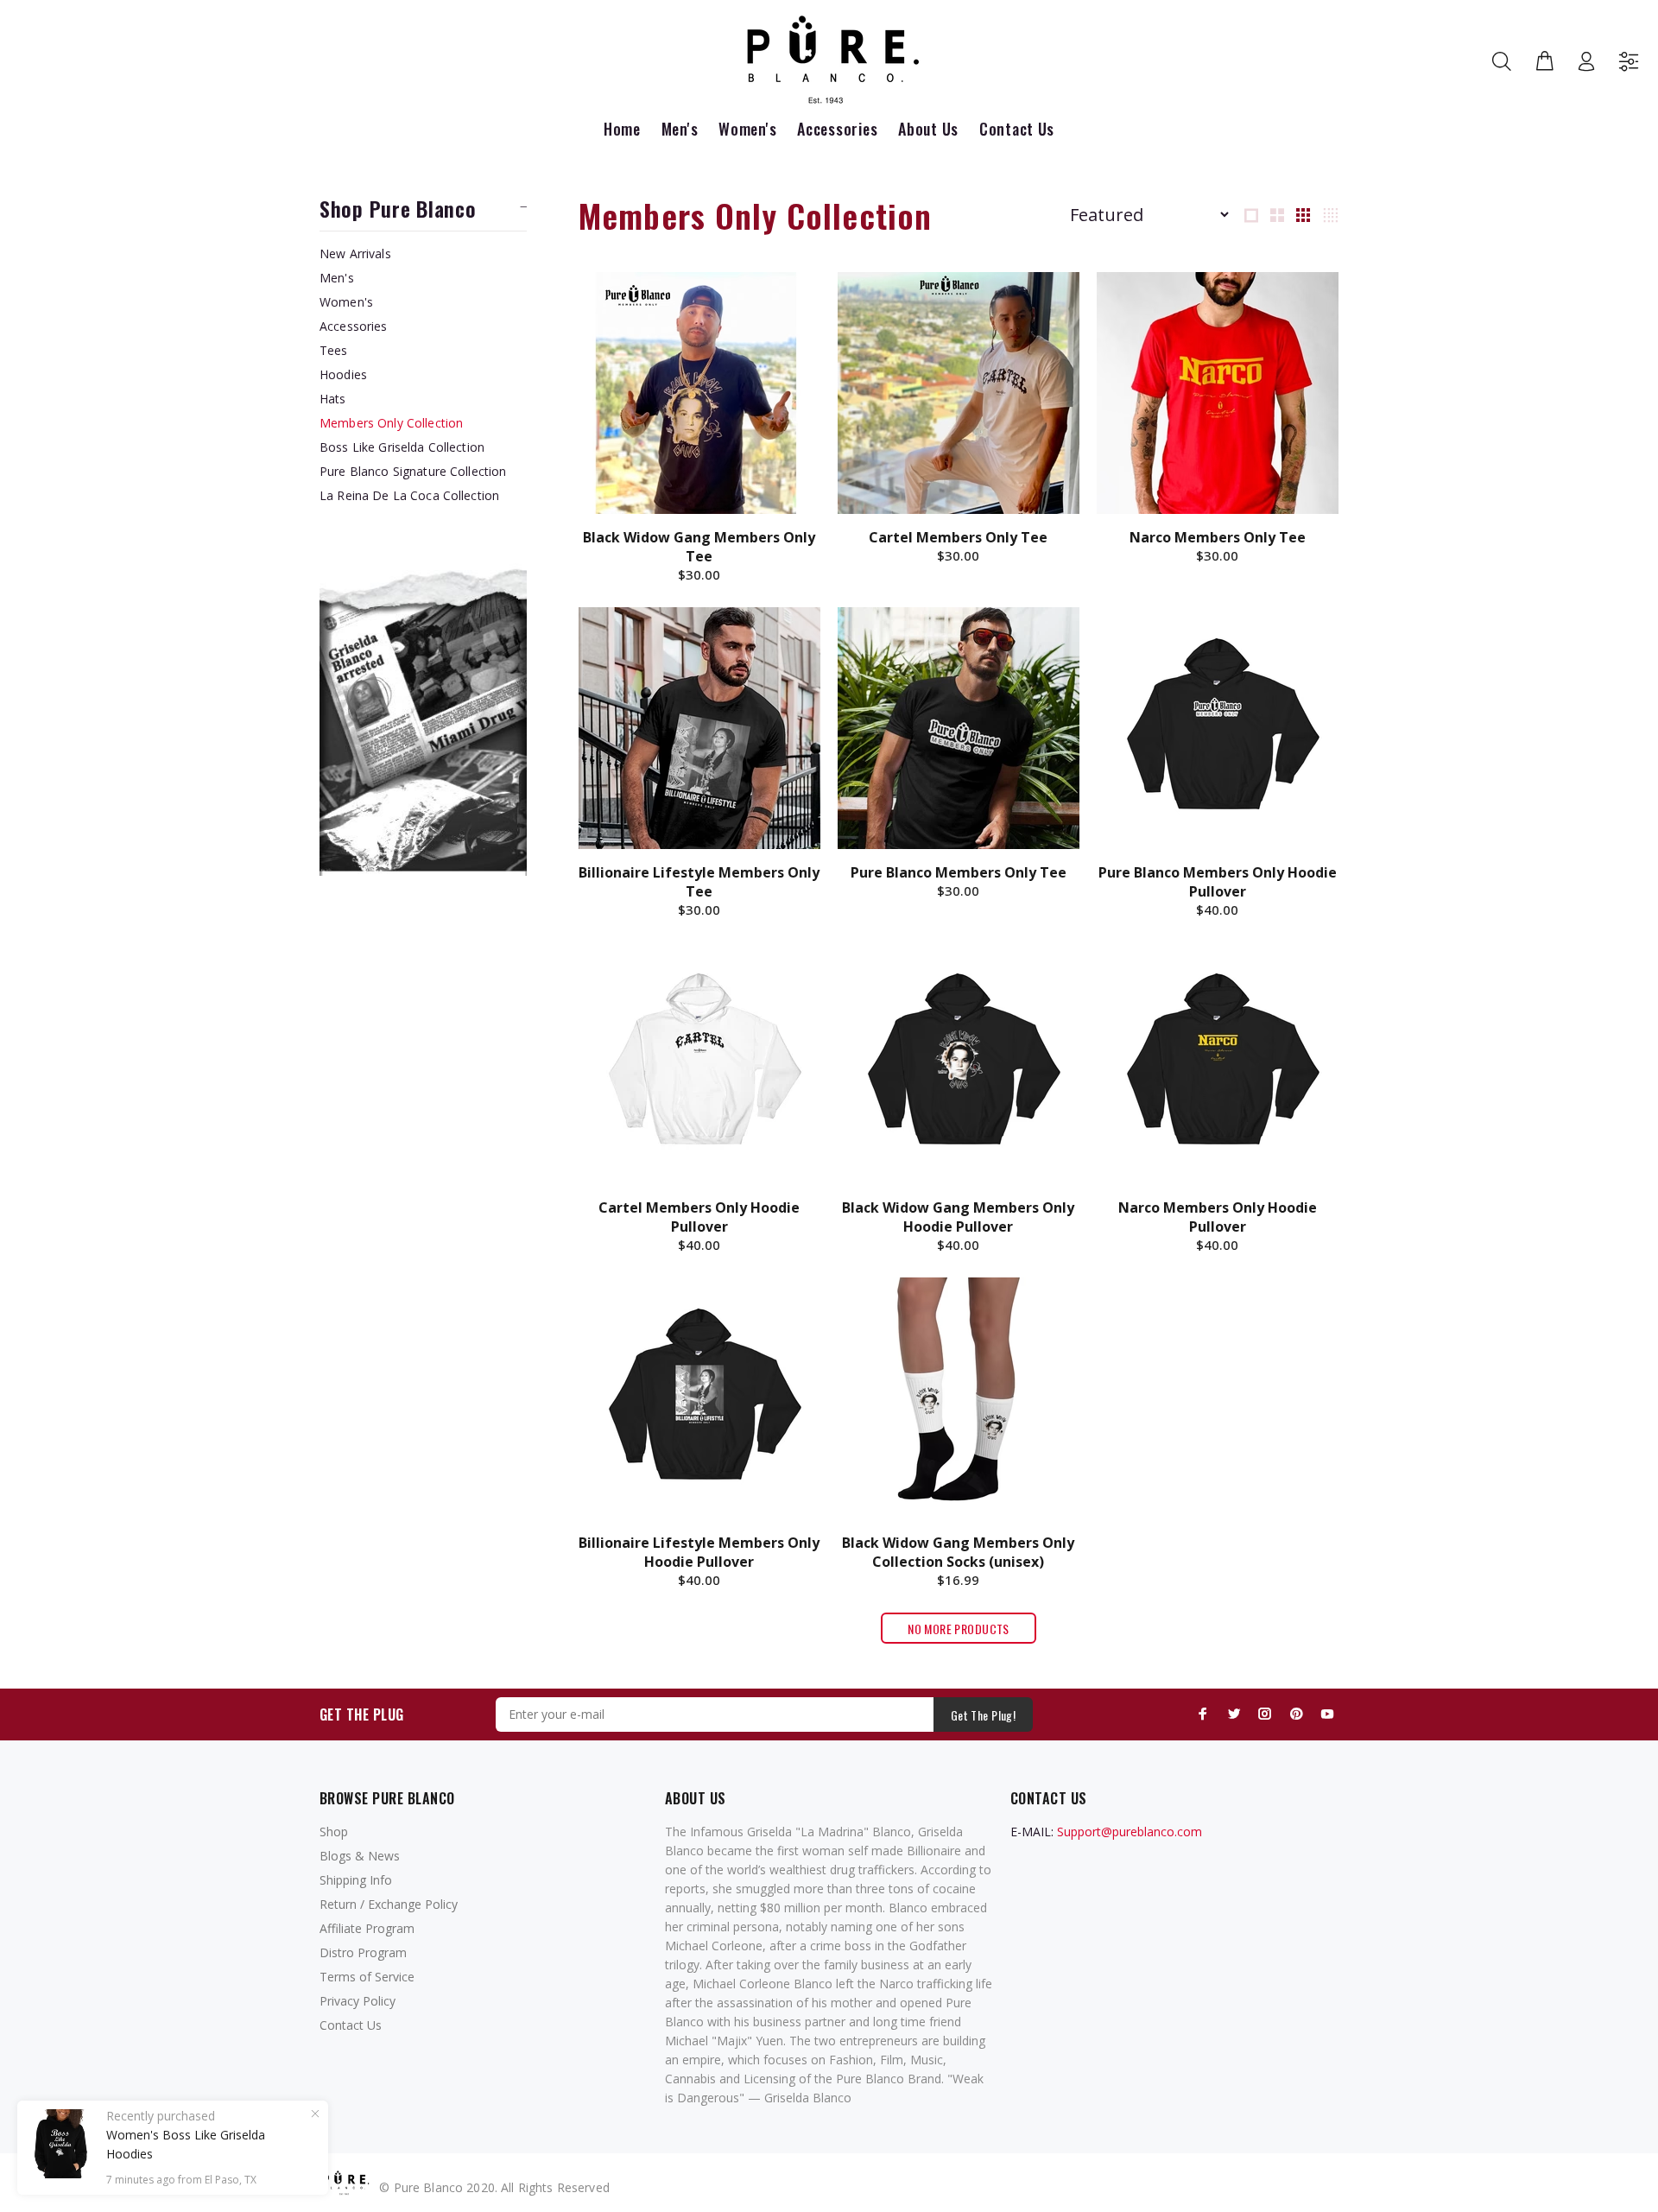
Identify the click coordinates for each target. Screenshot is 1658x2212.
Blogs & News (360, 1856)
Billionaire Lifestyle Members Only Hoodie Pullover (699, 1552)
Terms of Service (367, 1977)
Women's (346, 302)
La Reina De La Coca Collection (409, 495)
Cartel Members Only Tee (958, 537)
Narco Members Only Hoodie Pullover (1218, 1217)
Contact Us (351, 2025)
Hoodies (343, 374)
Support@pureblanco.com (1130, 1832)
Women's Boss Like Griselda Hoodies (186, 2144)
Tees (334, 350)
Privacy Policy (358, 2001)
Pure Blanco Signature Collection (413, 471)
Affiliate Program (367, 1928)
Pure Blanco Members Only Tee (959, 872)
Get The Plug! (983, 1715)
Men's (337, 278)
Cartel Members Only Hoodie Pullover (699, 1217)
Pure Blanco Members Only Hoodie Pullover (1218, 882)
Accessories (354, 326)
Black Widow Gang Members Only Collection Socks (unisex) (958, 1552)
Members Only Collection (391, 423)
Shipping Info (356, 1880)
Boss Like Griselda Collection (402, 447)
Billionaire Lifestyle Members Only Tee (699, 882)
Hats (333, 399)
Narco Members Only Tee (1218, 537)
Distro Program (363, 1952)
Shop (334, 1832)
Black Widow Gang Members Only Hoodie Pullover (958, 1217)
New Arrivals (355, 254)
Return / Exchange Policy (389, 1904)
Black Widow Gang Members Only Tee (699, 547)
